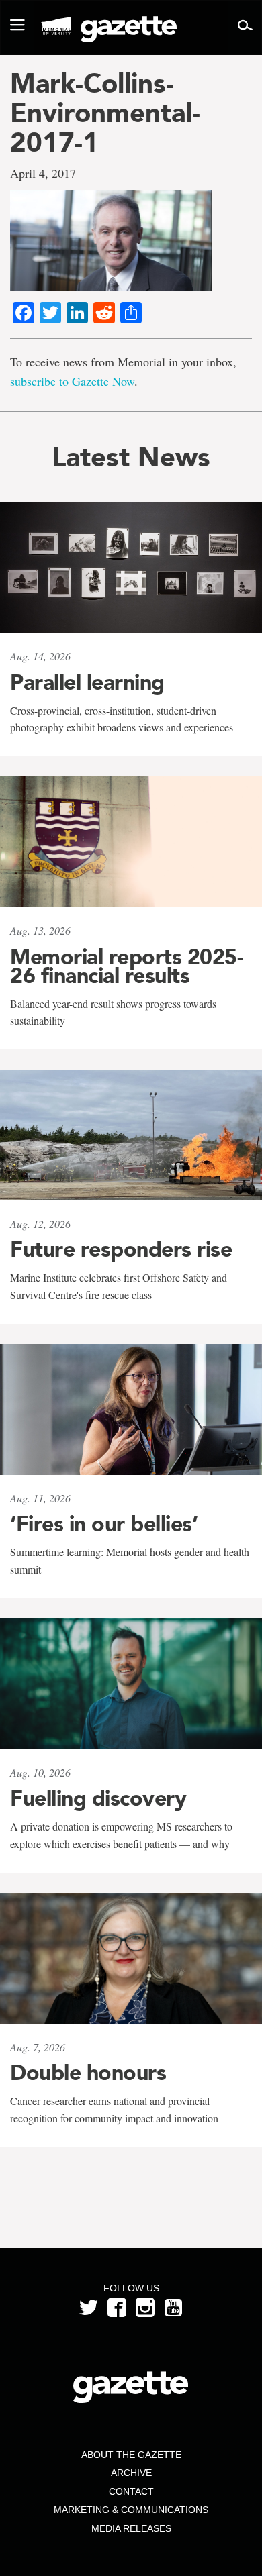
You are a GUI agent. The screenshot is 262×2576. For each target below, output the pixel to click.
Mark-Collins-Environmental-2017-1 (105, 113)
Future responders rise (121, 1249)
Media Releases (131, 2528)
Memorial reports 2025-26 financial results (126, 966)
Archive (131, 2473)
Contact (131, 2491)
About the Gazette (131, 2455)
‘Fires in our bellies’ (104, 1524)
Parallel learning (87, 682)
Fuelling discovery (98, 1798)
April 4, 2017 (43, 173)
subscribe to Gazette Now (72, 381)
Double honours (88, 2073)
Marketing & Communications (131, 2510)
